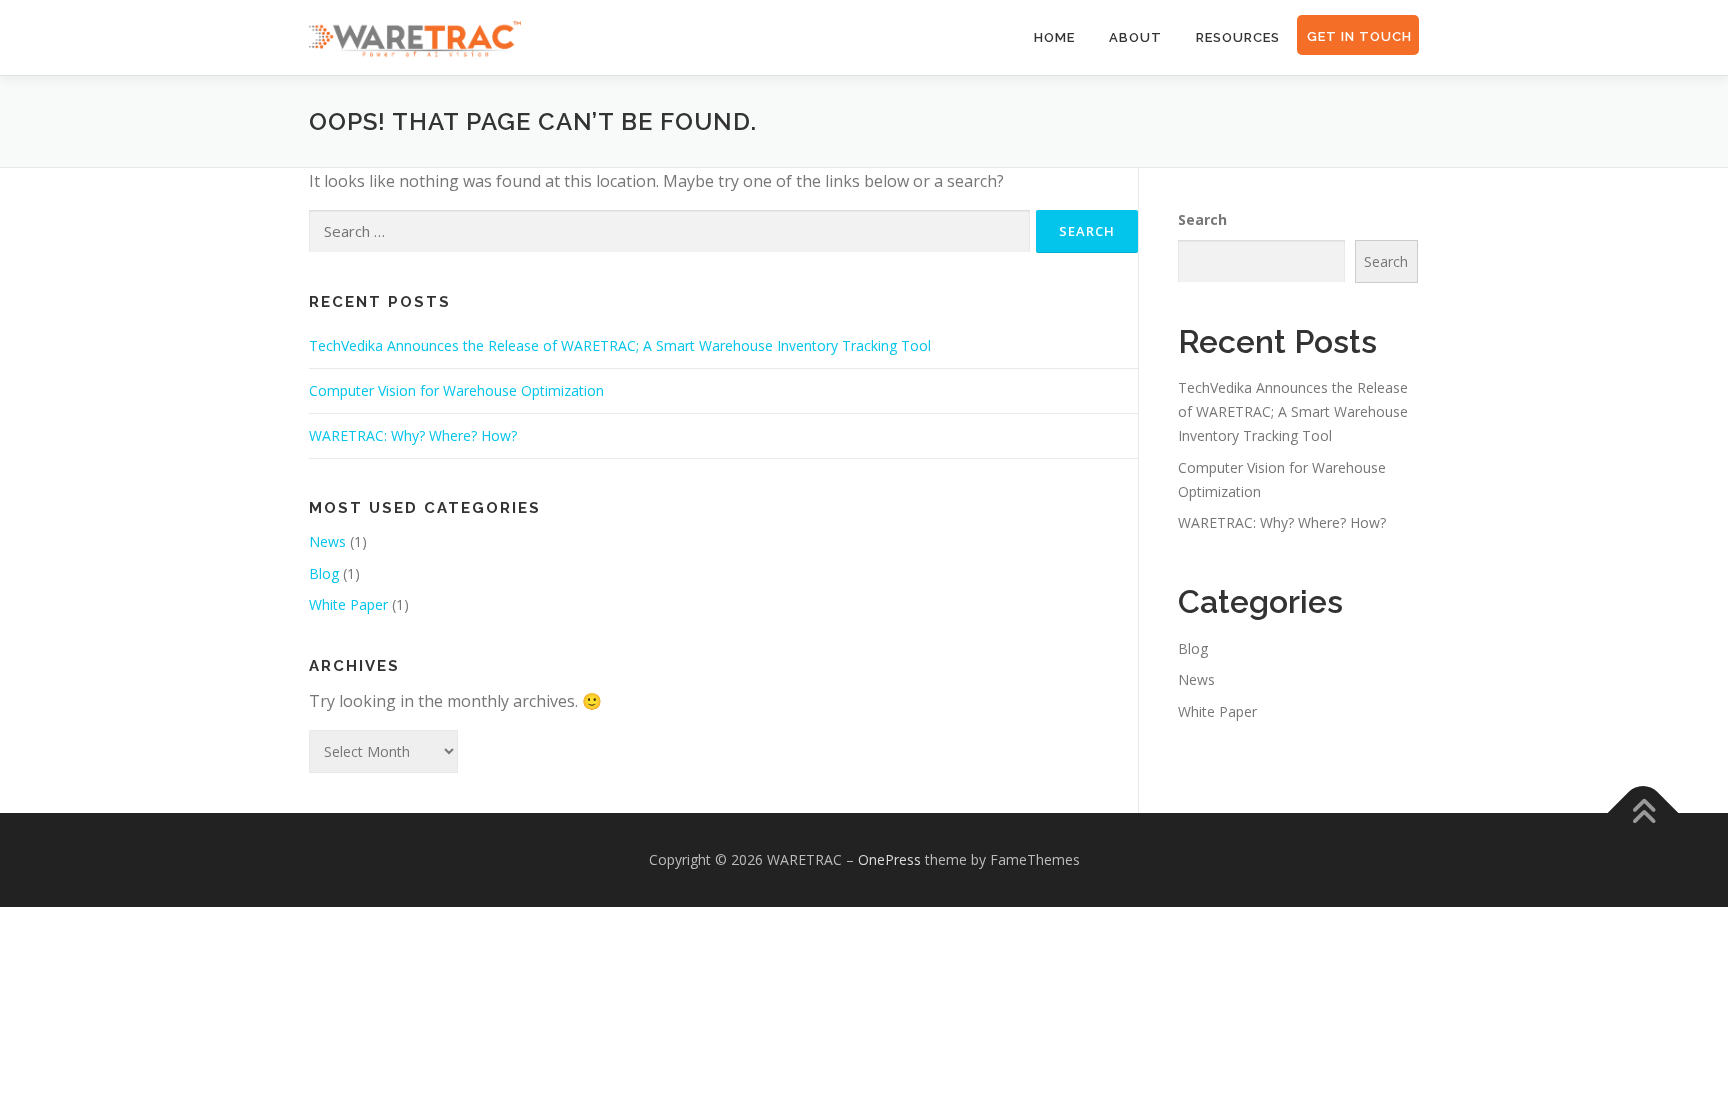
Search (1202, 219)
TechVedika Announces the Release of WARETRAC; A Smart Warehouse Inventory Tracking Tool (620, 345)
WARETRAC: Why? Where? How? (413, 435)
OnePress (889, 859)
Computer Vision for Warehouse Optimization (456, 390)
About (1135, 37)
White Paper (348, 604)
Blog (324, 573)
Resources (1238, 37)
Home (1054, 37)
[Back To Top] (1643, 813)
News (327, 541)
